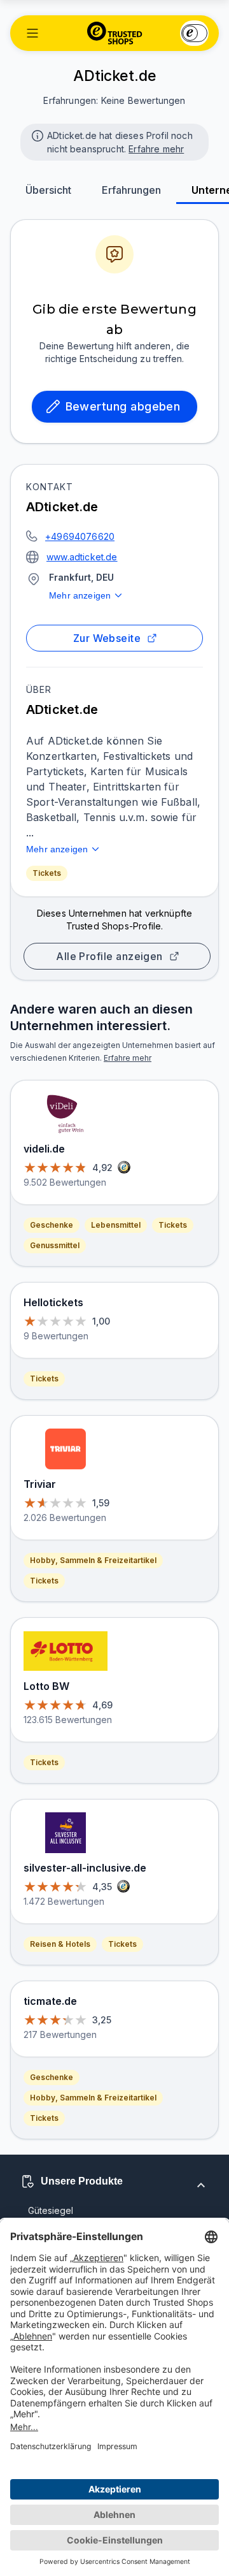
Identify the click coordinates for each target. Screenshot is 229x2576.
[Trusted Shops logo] (115, 33)
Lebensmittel (116, 1225)
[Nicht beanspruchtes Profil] (36, 135)
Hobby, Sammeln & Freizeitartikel (93, 1560)
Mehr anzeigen (80, 595)
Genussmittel (55, 1245)
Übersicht (48, 190)
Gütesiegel (51, 2210)
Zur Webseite (107, 638)
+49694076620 (80, 536)
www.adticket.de (82, 557)
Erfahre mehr (156, 149)
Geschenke (52, 1225)
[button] (32, 33)
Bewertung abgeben (123, 406)
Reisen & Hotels (60, 1944)
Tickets (47, 873)
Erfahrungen (131, 190)
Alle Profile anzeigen (109, 956)
